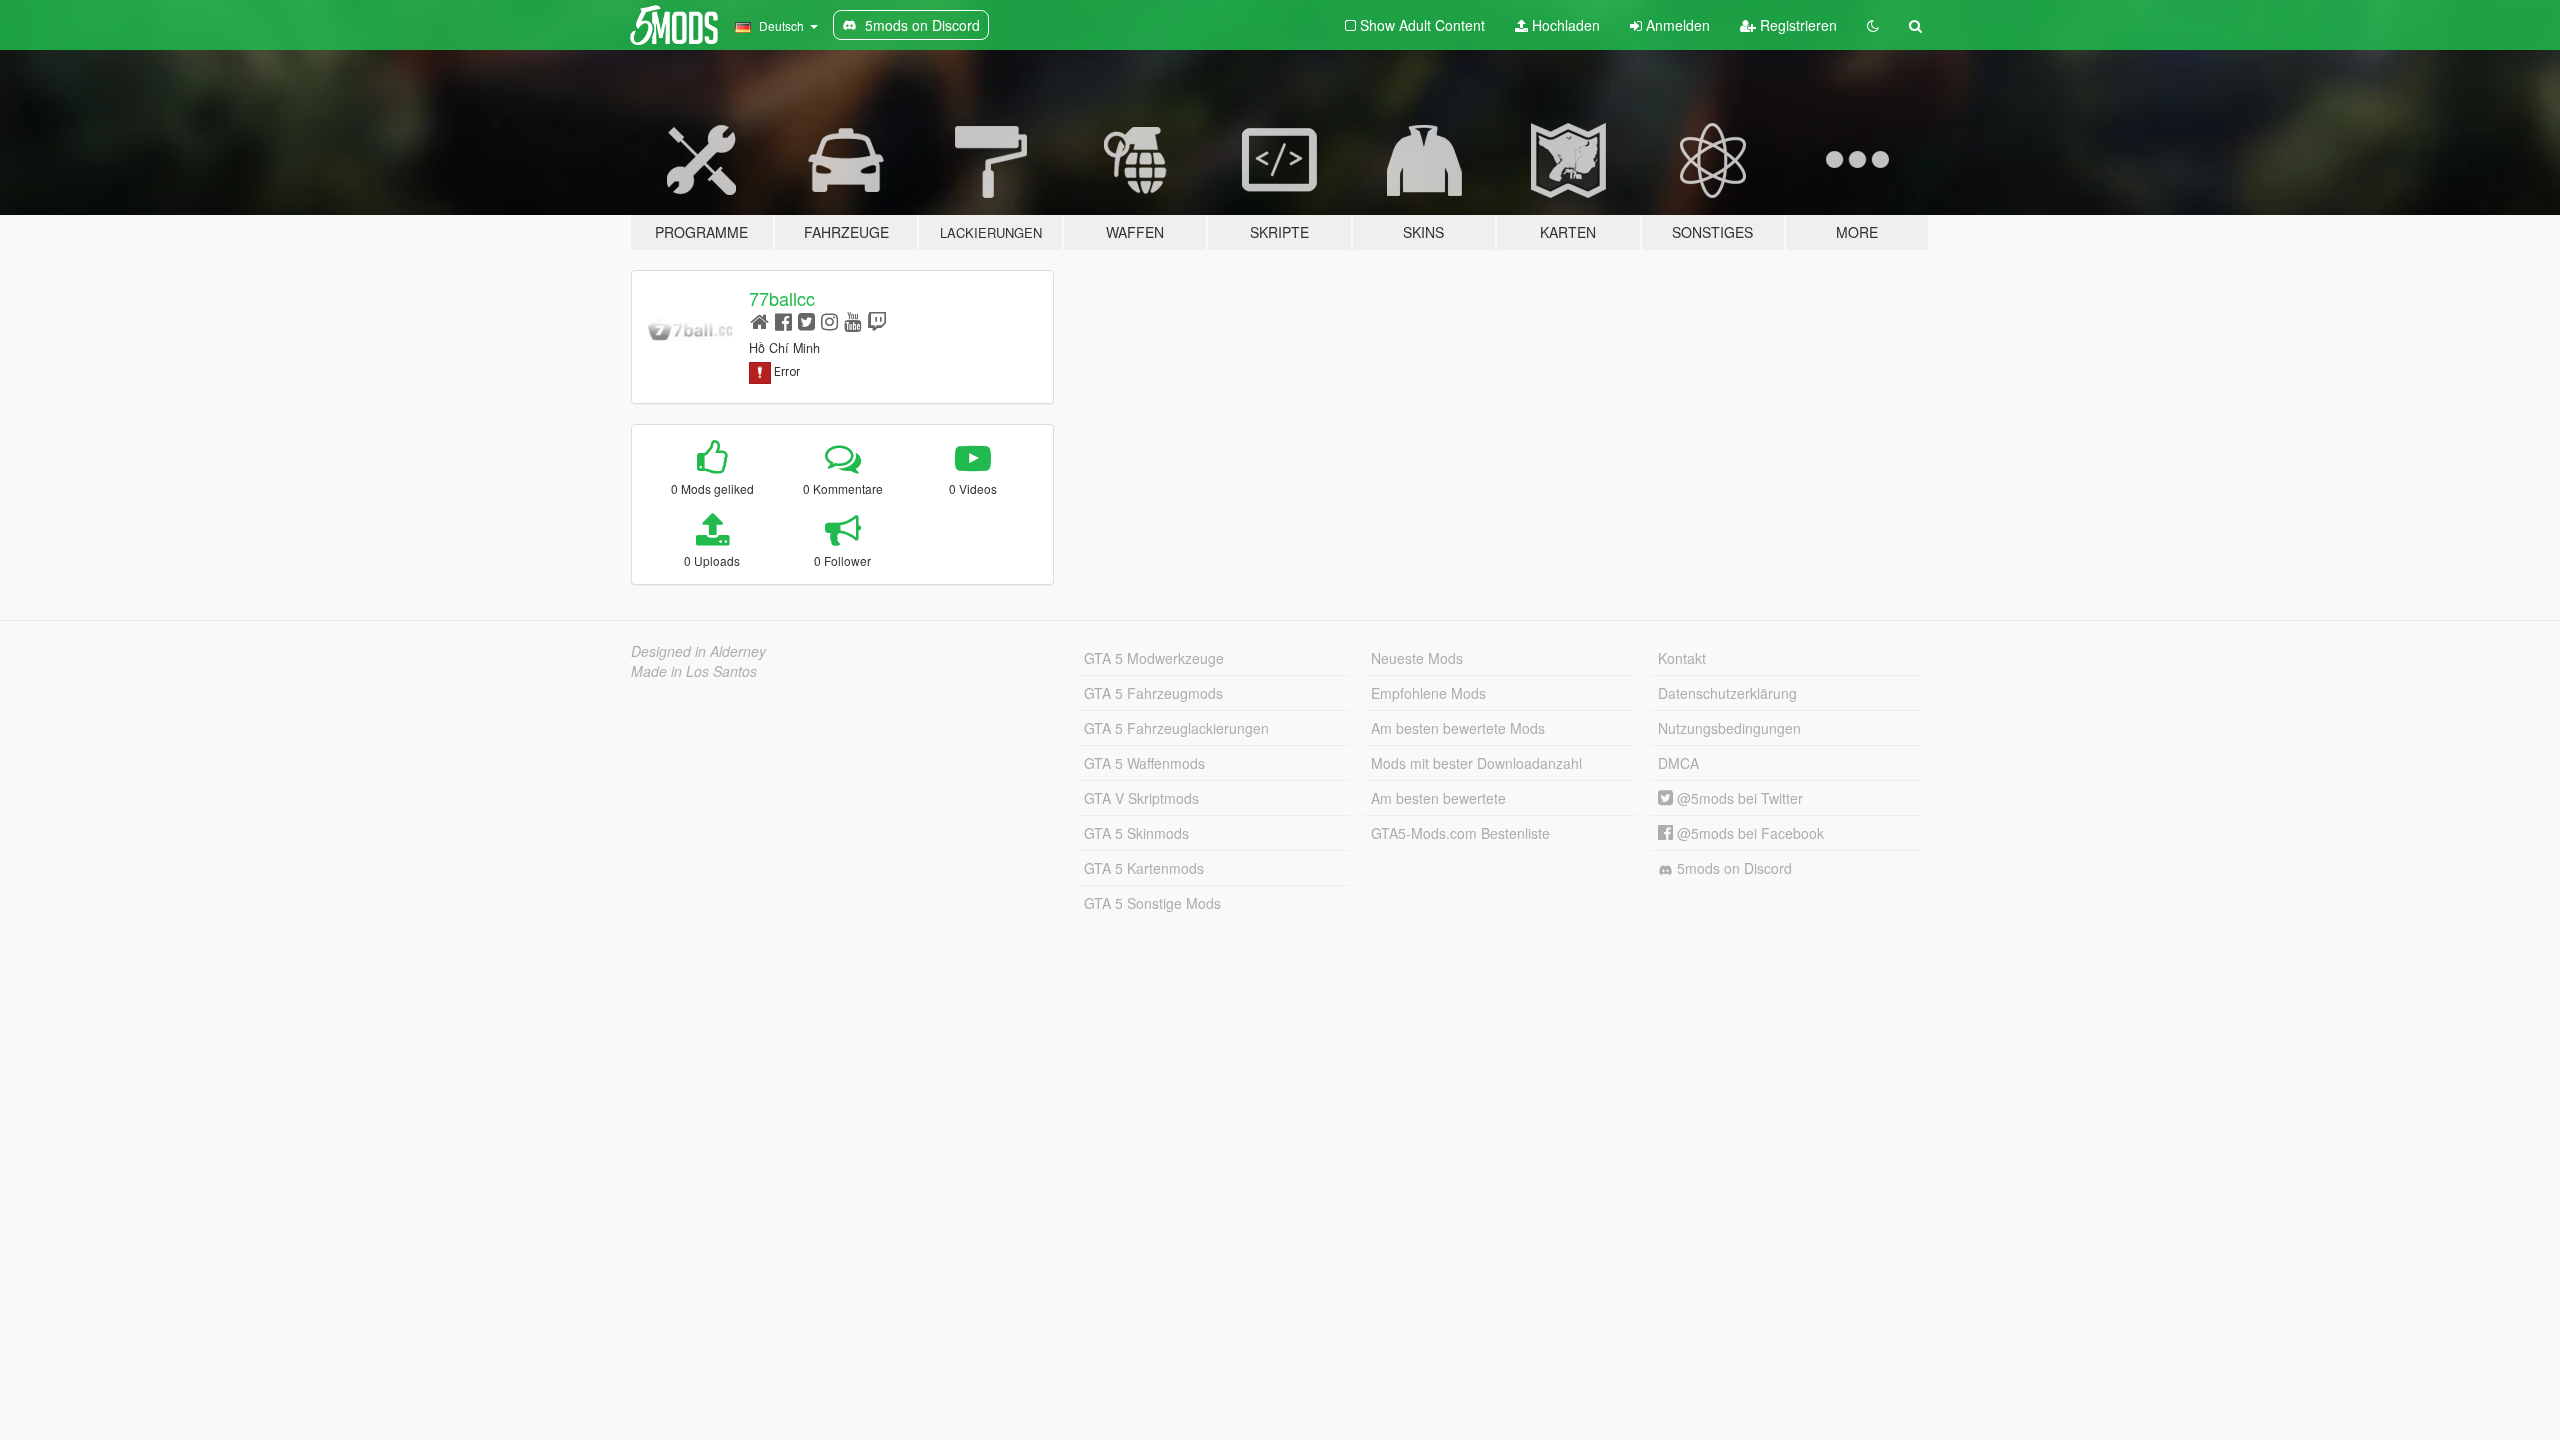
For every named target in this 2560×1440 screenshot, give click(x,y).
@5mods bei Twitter (1738, 798)
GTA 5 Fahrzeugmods (1153, 693)
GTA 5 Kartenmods (1144, 868)
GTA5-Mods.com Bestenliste (1460, 833)
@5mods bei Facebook (1748, 833)
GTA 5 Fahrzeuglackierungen (1176, 728)
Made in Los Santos (694, 671)
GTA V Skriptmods (1141, 798)
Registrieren (1796, 25)
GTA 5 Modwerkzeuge (1154, 658)
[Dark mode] (1873, 25)
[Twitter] (806, 320)
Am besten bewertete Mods (1458, 728)
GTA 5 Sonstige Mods (1152, 903)
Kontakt (1682, 658)
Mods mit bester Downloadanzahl (1476, 763)
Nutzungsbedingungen (1729, 728)
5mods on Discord (1732, 868)
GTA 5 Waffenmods (1144, 763)
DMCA (1678, 763)
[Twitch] (877, 320)
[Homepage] (759, 320)
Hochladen (1564, 25)
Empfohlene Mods (1428, 693)
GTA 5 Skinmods (1136, 833)
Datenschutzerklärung (1727, 693)
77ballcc (782, 298)
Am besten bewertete (1438, 798)
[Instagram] (829, 320)
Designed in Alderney (698, 651)
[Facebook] (783, 320)
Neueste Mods (1417, 658)
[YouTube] (852, 320)
